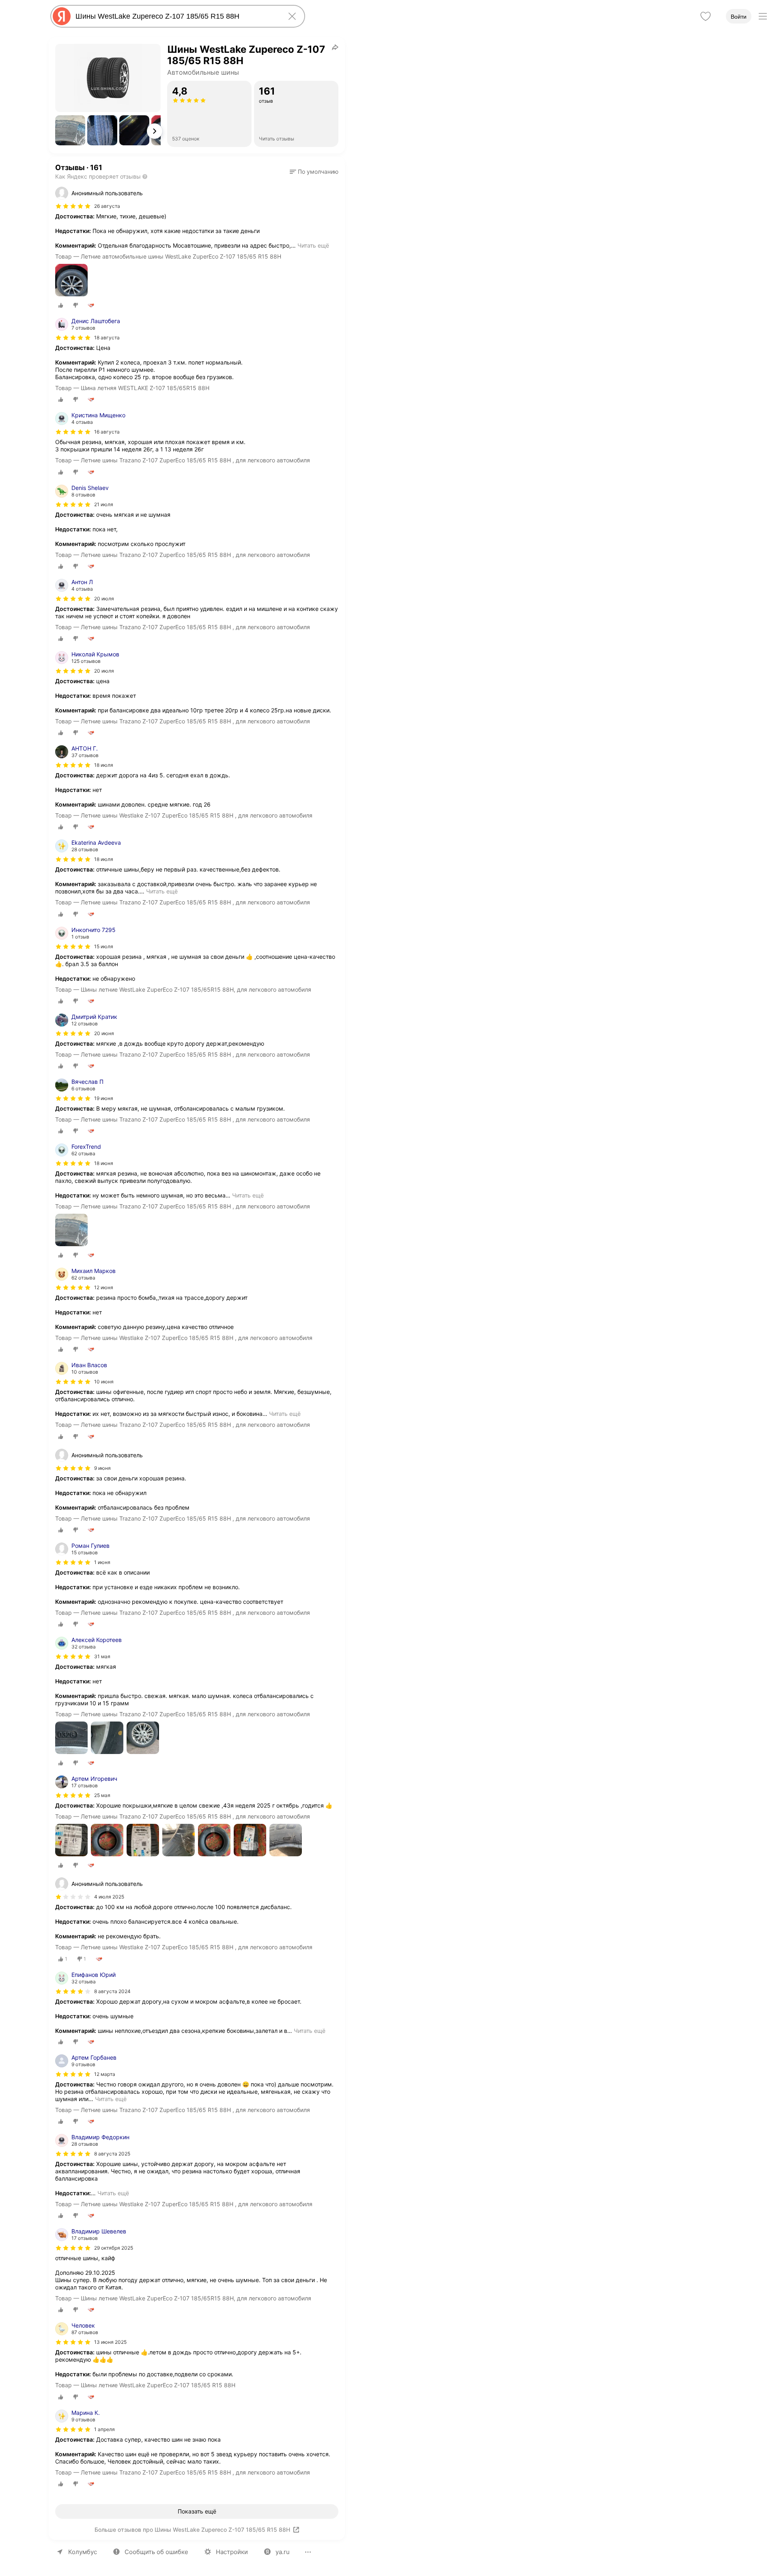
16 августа (107, 432)
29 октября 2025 (114, 2248)
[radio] (61, 305)
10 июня (104, 1382)
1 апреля (104, 2429)
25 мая (102, 1795)
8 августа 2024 (112, 1991)
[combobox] (176, 16)
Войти (739, 17)
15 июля (104, 946)
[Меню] (763, 16)
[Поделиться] (335, 47)
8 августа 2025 (112, 2154)
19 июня (104, 1098)
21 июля (104, 504)
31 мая (102, 1656)
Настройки (232, 2552)
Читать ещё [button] (313, 245)
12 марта (105, 2074)
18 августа (107, 338)
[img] (73, 206)
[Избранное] (706, 16)
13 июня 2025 (110, 2342)
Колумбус (83, 2552)
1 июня (102, 1562)
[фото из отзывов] (71, 281)
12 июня (104, 1287)
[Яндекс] (62, 16)
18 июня (104, 1163)
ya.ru (283, 2552)
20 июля (104, 599)
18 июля (104, 765)
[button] (70, 130)
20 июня (104, 1033)
